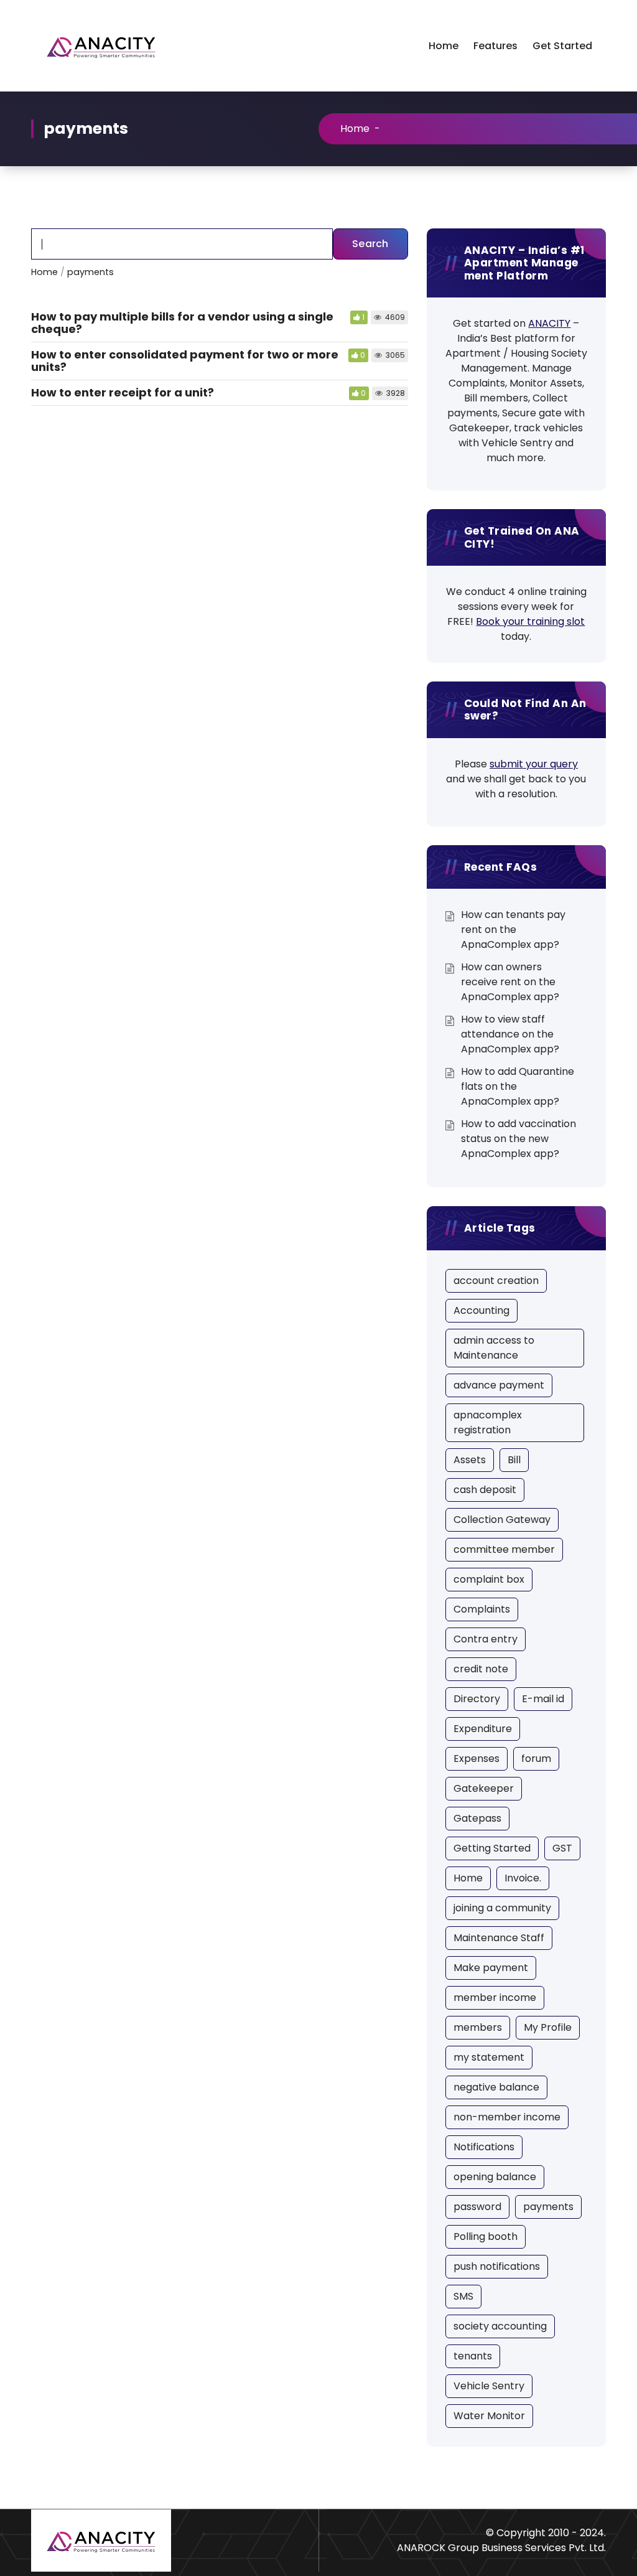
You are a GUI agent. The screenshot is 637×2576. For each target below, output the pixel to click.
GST (562, 1848)
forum (536, 1759)
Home (444, 46)
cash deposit (485, 1490)
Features (495, 46)
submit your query (534, 764)
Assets (470, 1460)
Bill (514, 1460)
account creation (496, 1281)
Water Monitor (489, 2416)
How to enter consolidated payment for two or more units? (185, 361)
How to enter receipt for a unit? (123, 392)
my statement (489, 2057)
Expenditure (483, 1729)
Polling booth (486, 2236)
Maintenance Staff (499, 1938)
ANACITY (549, 323)
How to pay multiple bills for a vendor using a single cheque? (182, 323)
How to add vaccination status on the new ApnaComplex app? (518, 1139)
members (478, 2027)
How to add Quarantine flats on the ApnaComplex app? (518, 1086)
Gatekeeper (484, 1788)
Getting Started (492, 1848)
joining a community (502, 1908)
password (477, 2207)
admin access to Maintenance (494, 1348)
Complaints (482, 1609)
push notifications (497, 2266)
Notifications (484, 2147)
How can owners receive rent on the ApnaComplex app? (510, 982)
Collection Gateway (502, 1520)
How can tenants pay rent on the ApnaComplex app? (513, 930)
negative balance (496, 2087)
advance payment (499, 1385)
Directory (477, 1699)
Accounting (481, 1310)
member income (495, 1998)
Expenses (477, 1759)
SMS (463, 2296)
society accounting (500, 2326)
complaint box (489, 1579)
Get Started (562, 46)
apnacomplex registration (488, 1422)
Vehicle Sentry (489, 2386)
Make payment (491, 1968)
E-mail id (543, 1699)
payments (548, 2207)
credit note (481, 1669)
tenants (473, 2356)
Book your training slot (530, 621)
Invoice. (523, 1878)
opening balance (495, 2177)
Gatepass (477, 1818)
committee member (504, 1549)
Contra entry (486, 1639)
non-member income (507, 2117)
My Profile (548, 2027)
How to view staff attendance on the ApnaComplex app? (510, 1034)
